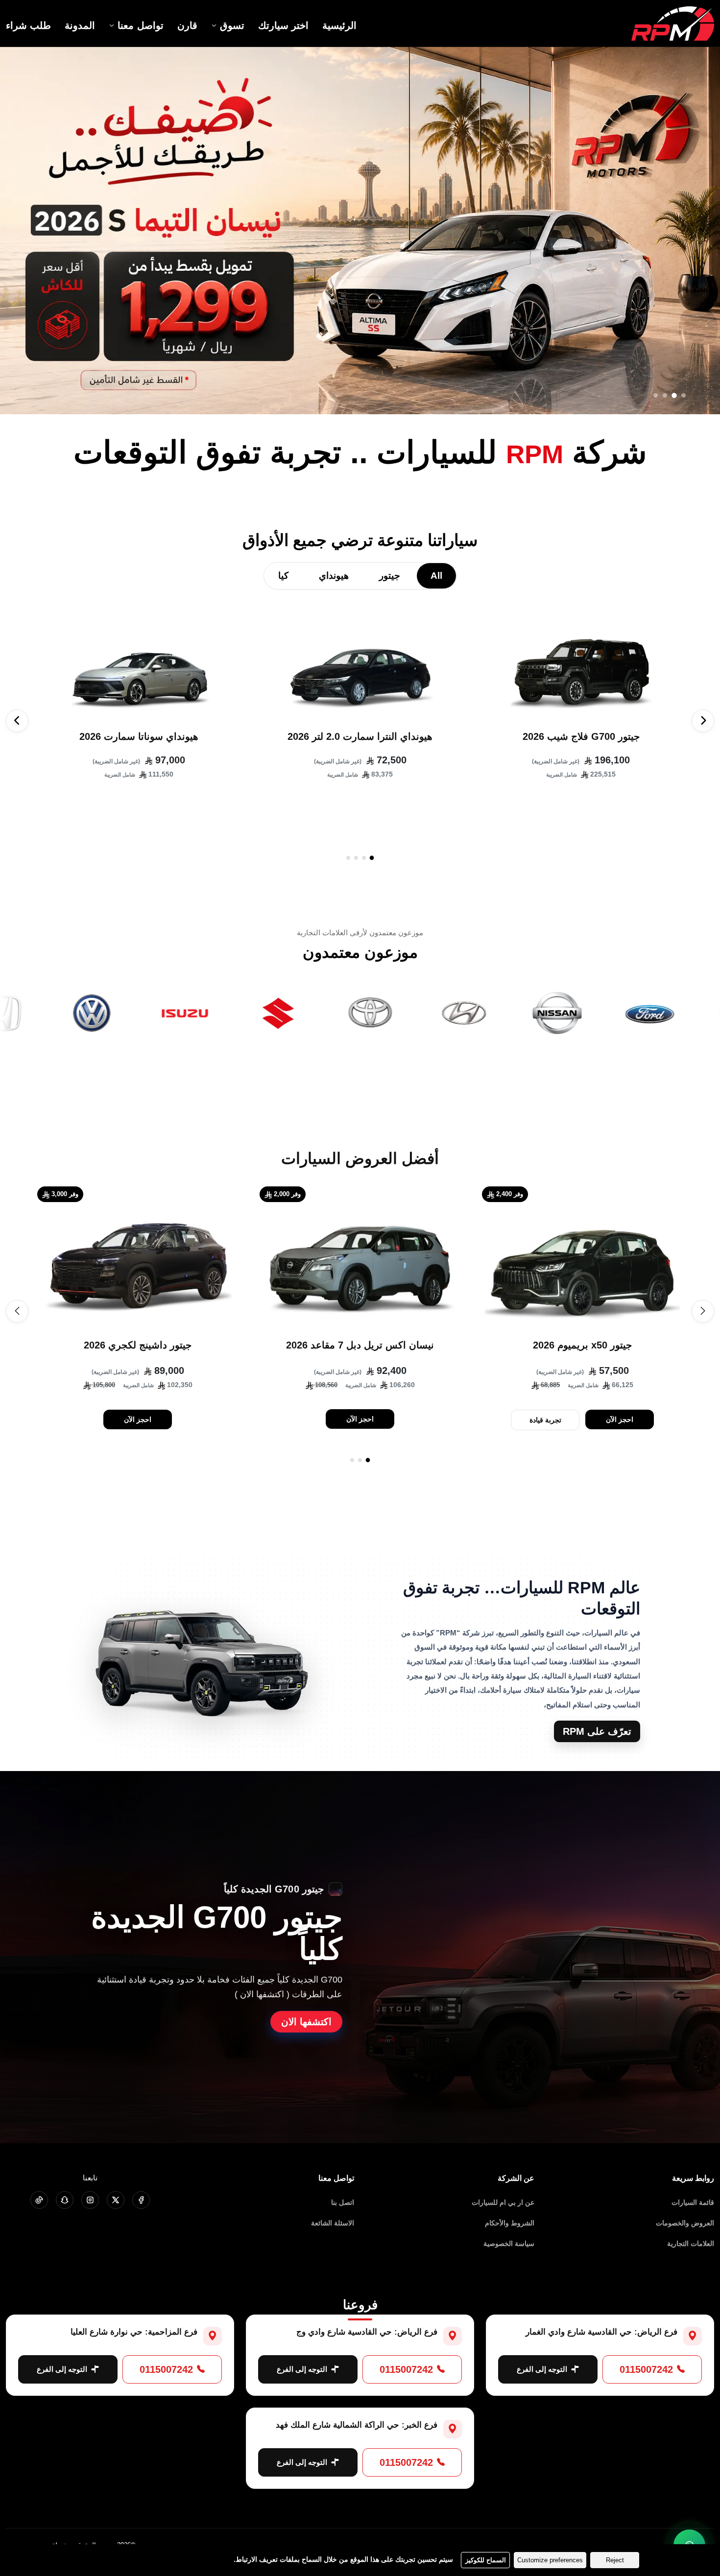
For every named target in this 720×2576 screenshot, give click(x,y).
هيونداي (334, 576)
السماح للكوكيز (486, 2560)
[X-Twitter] (116, 2200)
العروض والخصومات (685, 2223)
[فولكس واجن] (139, 1013)
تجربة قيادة (545, 1420)
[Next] (17, 721)
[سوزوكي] (325, 1013)
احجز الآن (620, 1419)
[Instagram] (90, 2200)
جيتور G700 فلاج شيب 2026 (581, 736)
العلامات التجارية (691, 2244)
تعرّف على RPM (597, 1731)
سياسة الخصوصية (509, 2244)
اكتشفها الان (306, 2022)
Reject (615, 2560)
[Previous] (703, 721)
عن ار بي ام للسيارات (503, 2202)
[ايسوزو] (232, 1013)
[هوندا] (46, 1013)
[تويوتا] (418, 1013)
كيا (283, 576)
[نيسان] (604, 1013)
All (436, 576)
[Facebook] (141, 2200)
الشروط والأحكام (510, 2223)
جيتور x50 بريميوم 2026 (582, 1345)
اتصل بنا (343, 2202)
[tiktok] (39, 2200)
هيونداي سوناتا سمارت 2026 (139, 736)
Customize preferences (550, 2560)
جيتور (390, 576)
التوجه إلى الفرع (542, 2369)
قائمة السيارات (693, 2202)
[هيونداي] (511, 1013)
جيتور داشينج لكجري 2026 (138, 1345)
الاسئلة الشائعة (333, 2223)
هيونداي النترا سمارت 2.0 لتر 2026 (360, 736)
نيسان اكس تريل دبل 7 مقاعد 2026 (360, 1345)
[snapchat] (65, 2200)
